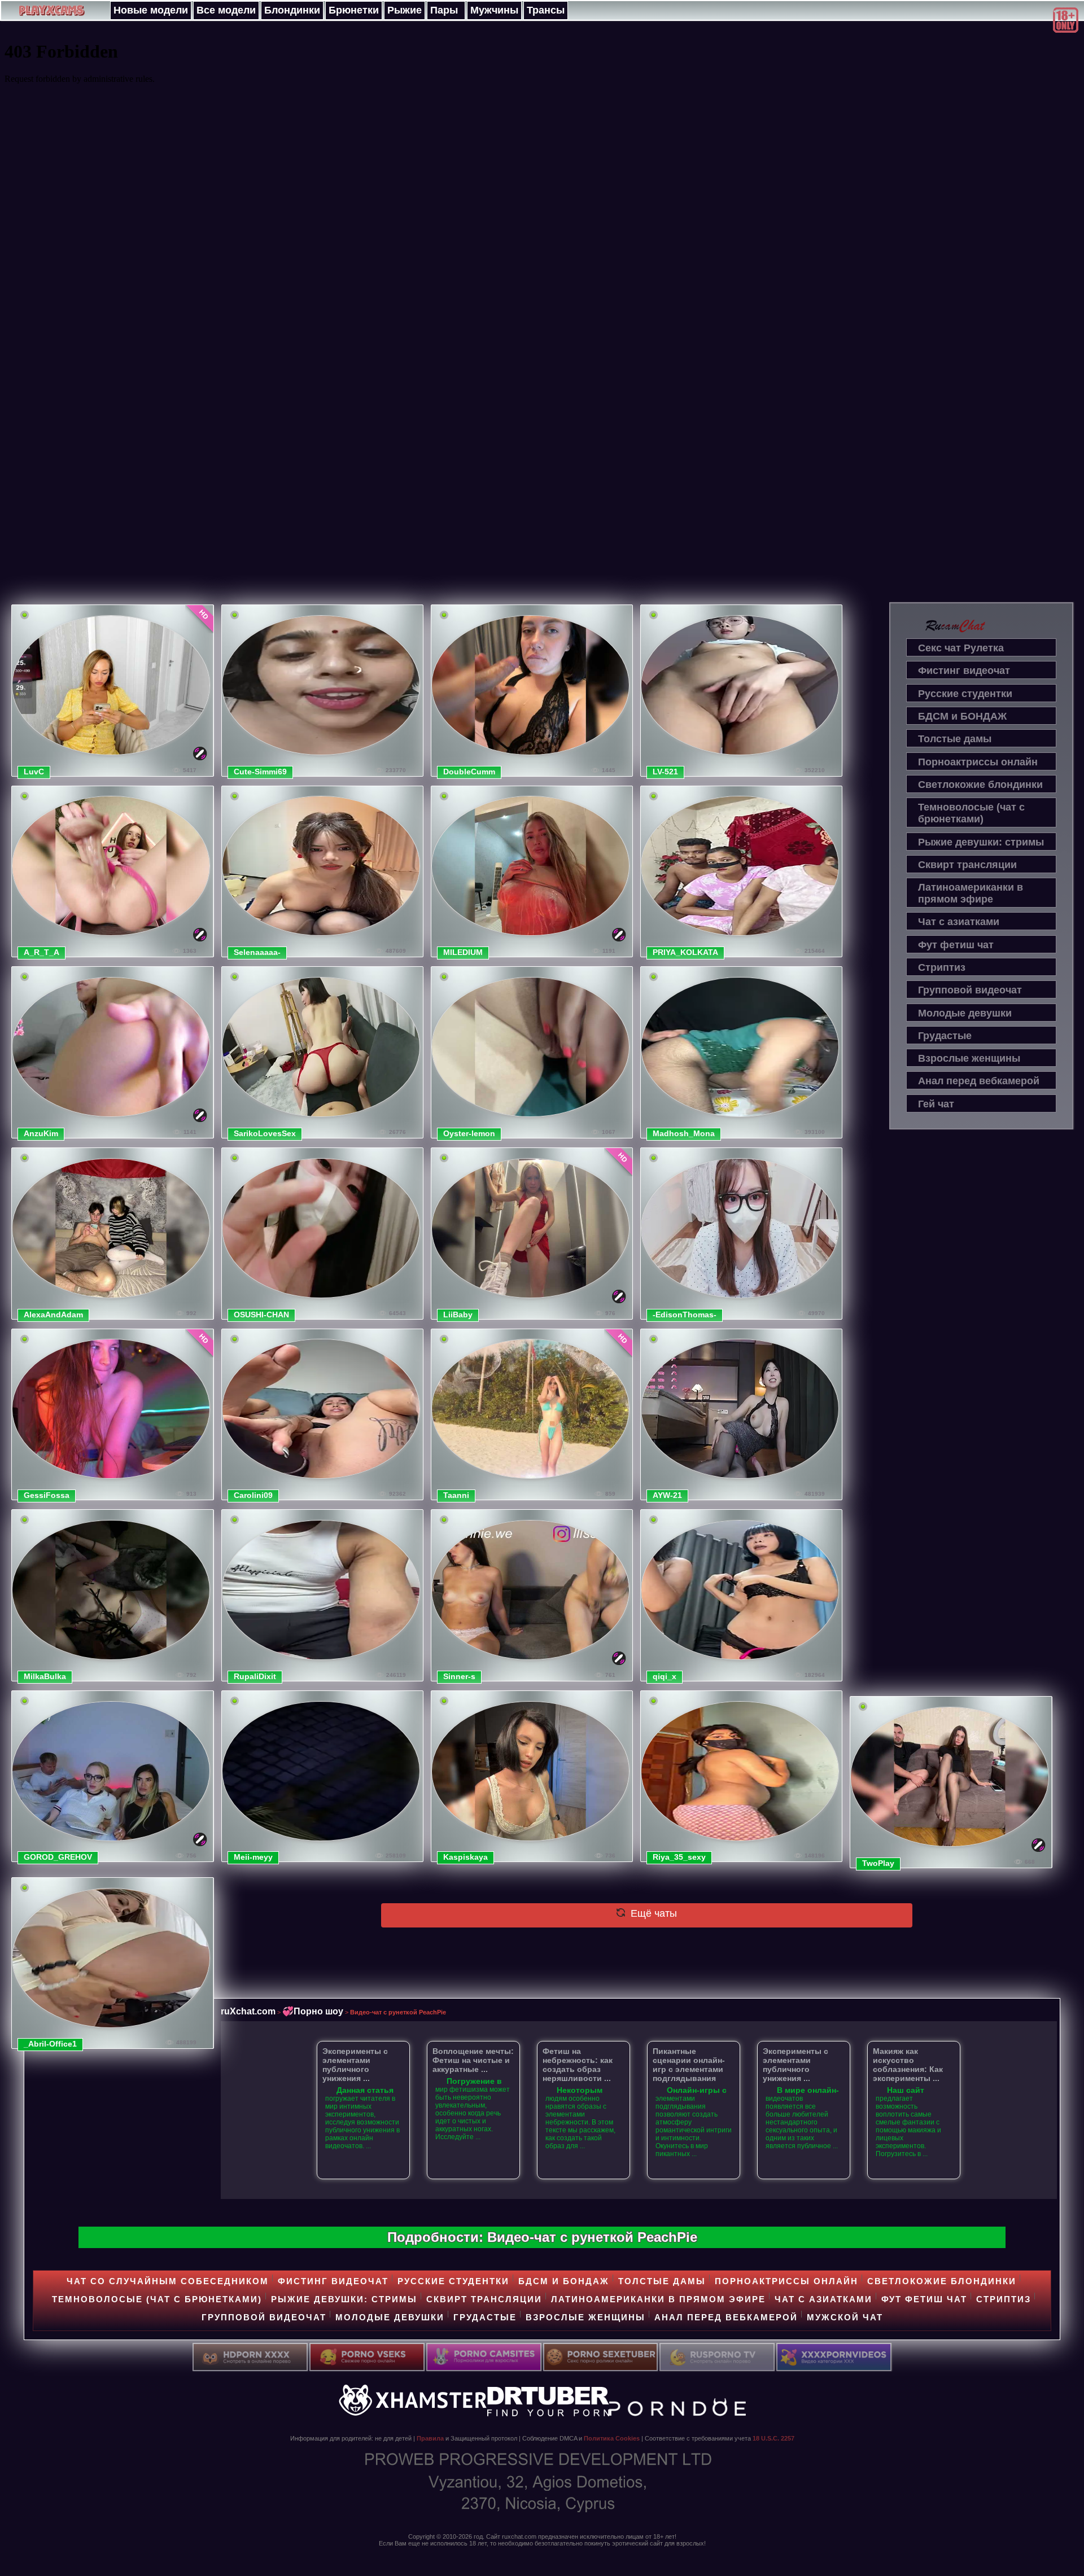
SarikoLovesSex (265, 1133)
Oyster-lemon (469, 1133)
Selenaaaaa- (257, 952)
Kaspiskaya (465, 1857)
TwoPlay (878, 1863)
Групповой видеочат (970, 990)
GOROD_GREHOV (58, 1857)
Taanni (456, 1495)
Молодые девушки (965, 1013)
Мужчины (494, 10)
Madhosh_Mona (684, 1133)
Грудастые (945, 1036)
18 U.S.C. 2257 (773, 2438)
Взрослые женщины (969, 1058)
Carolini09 (253, 1495)
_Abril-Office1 (50, 2044)
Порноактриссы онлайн (978, 762)
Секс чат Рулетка (961, 648)
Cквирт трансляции (967, 865)
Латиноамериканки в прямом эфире (971, 893)
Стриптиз (942, 967)
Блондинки (292, 10)
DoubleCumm (469, 772)
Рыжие (405, 10)
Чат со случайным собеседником (168, 2281)
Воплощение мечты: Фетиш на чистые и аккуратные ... (473, 2060)
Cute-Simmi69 (260, 772)
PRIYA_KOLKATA (685, 952)
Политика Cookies (612, 2438)
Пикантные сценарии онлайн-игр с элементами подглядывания (689, 2065)
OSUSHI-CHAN (261, 1315)
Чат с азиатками (959, 922)
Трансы (546, 10)
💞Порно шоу (313, 2011)
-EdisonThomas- (685, 1315)
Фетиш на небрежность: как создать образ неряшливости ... (578, 2065)
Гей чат (936, 1104)
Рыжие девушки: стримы (981, 842)
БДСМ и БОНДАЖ (962, 716)
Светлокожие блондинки (980, 785)
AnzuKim (41, 1133)
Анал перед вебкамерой (979, 1081)
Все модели (226, 10)
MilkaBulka (45, 1676)
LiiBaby (458, 1315)
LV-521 (665, 772)
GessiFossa (47, 1495)
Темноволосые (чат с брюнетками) (971, 813)
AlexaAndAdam (53, 1315)
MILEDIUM (463, 952)
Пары (444, 10)
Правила (430, 2438)
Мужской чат (845, 2317)
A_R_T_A (41, 952)
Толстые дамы (955, 739)
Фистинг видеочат (964, 671)
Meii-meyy (253, 1857)
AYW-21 (667, 1495)
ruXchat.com (248, 2011)
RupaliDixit (255, 1676)
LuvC (34, 772)
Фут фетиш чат (956, 945)
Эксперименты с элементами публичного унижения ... (355, 2065)
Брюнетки (354, 10)
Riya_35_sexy (679, 1857)
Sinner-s (459, 1676)
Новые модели (151, 10)
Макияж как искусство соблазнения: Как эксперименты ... (908, 2065)
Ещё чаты (652, 1913)
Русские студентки (965, 694)
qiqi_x (665, 1676)
